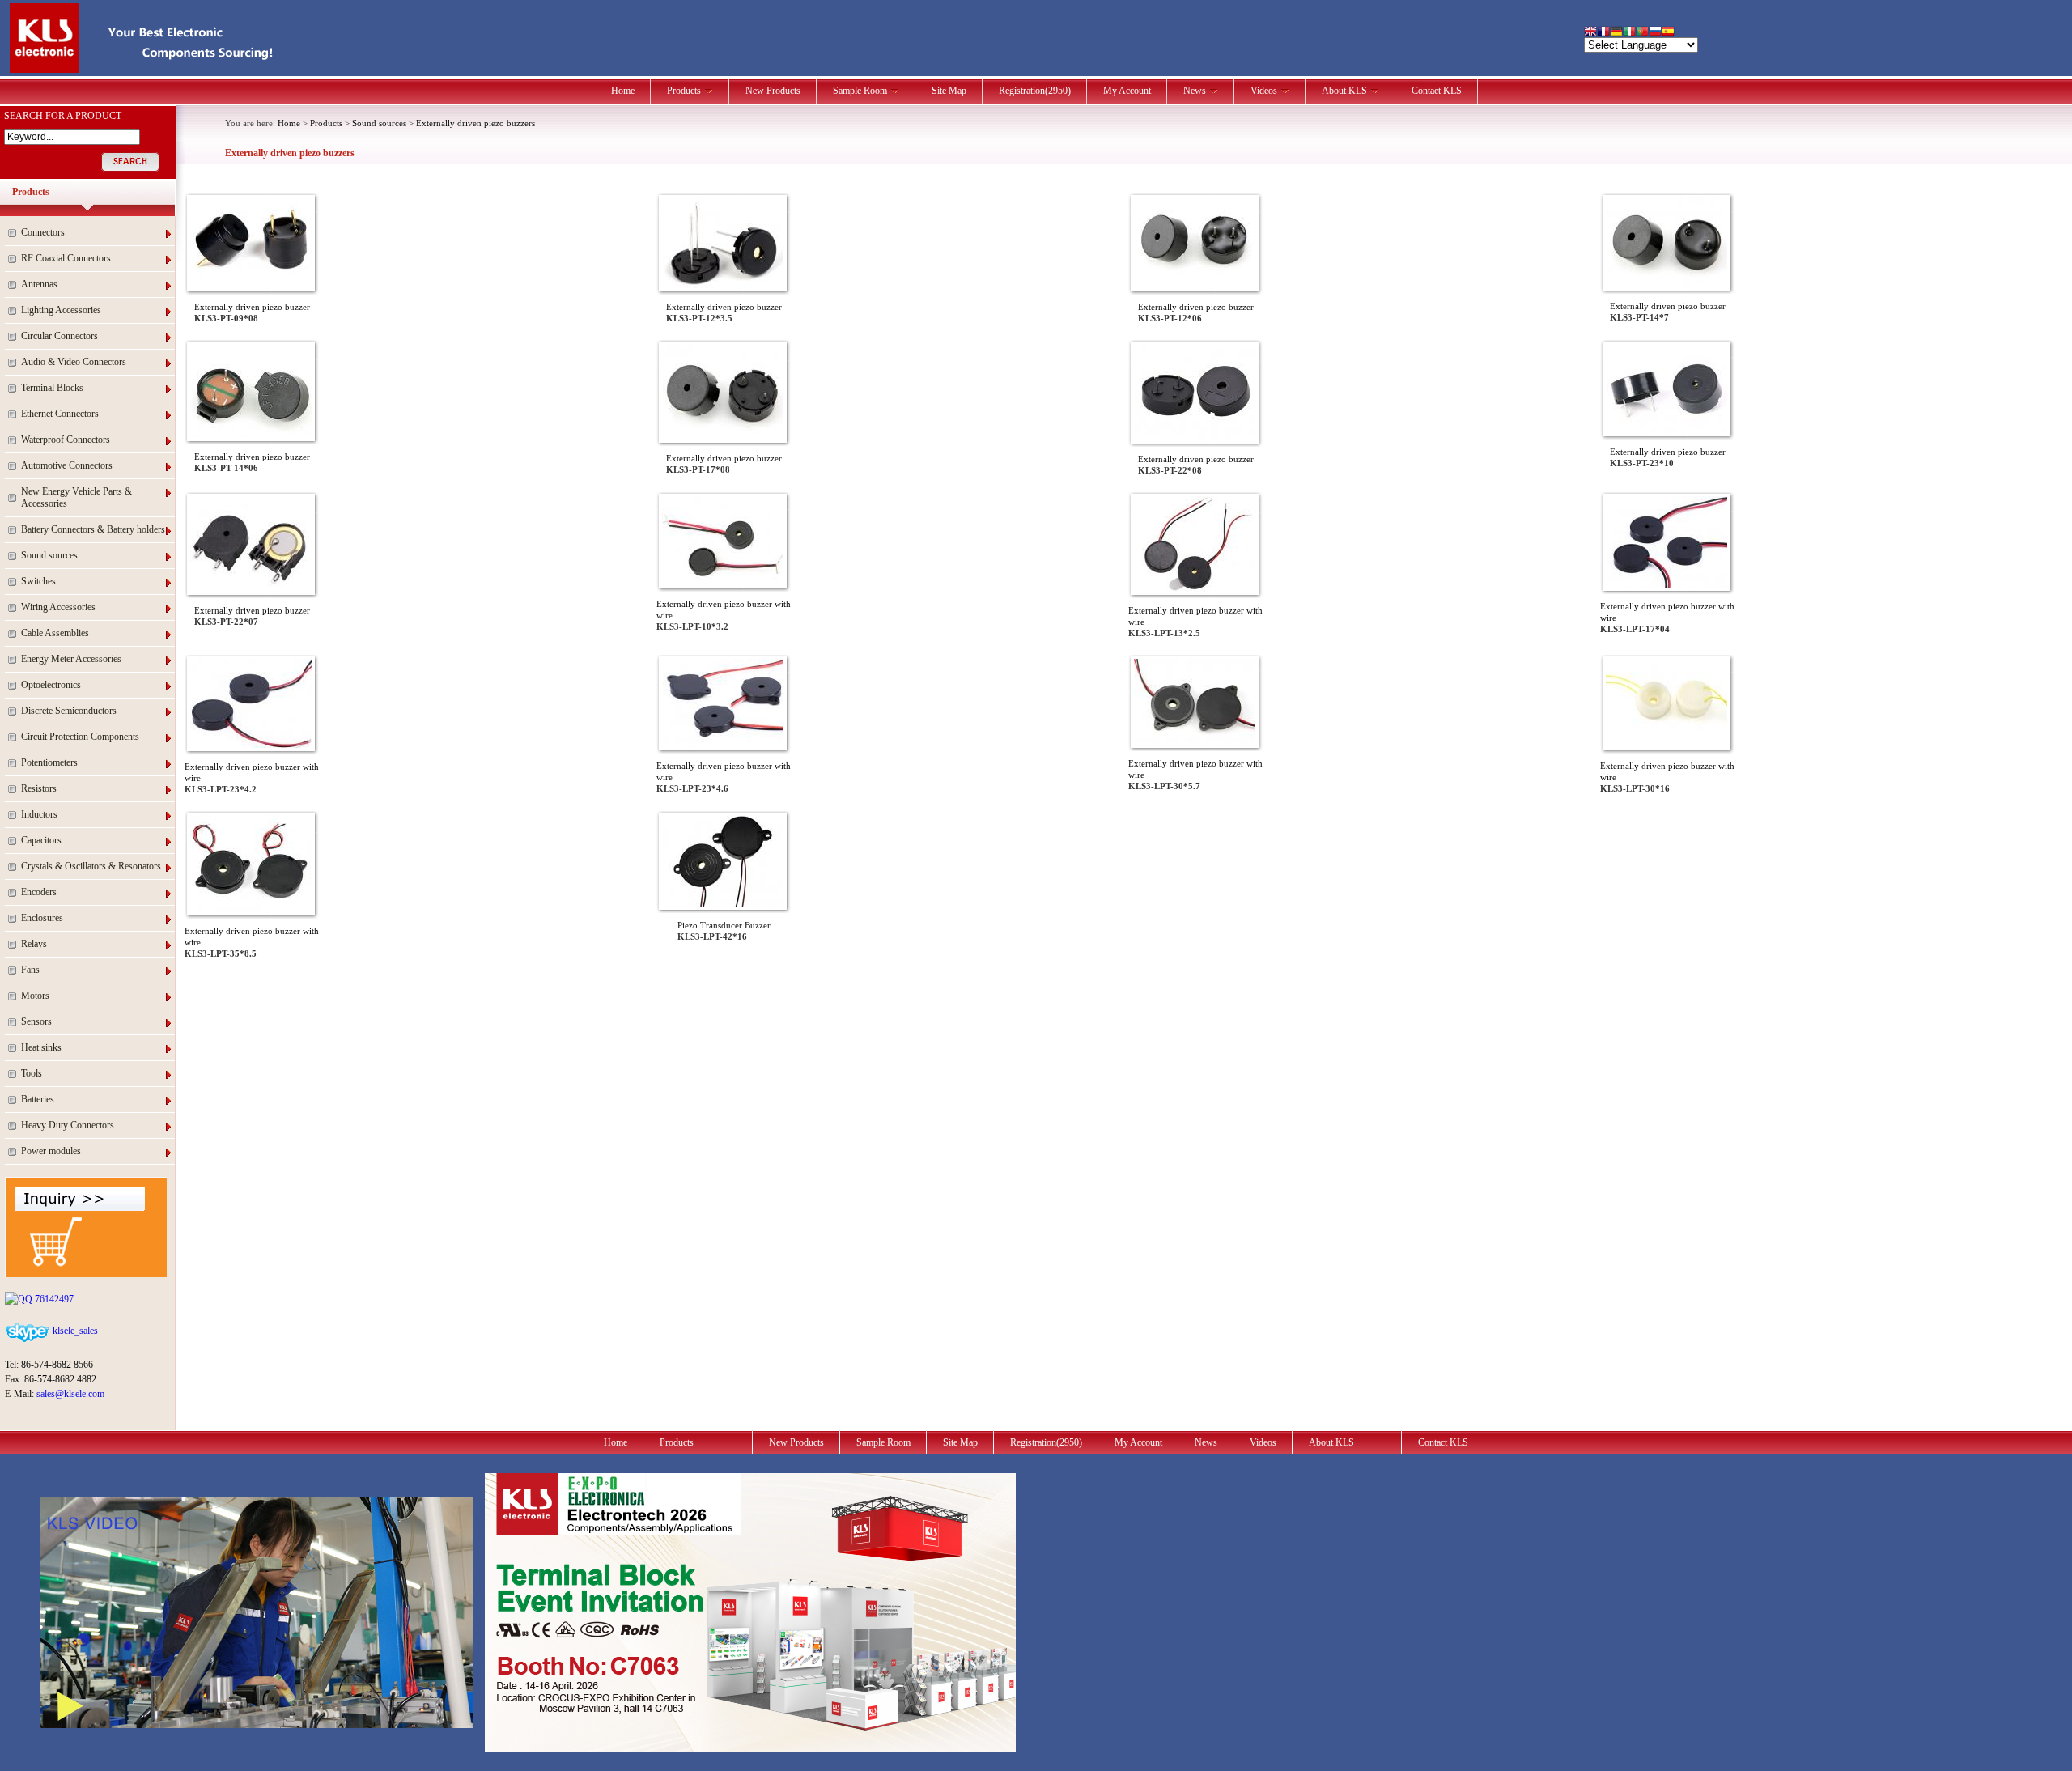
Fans (30, 970)
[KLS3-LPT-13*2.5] (1195, 588)
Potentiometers (49, 762)
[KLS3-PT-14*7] (1667, 284)
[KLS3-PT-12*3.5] (723, 285)
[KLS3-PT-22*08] (1195, 437)
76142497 (53, 1299)
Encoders (39, 892)
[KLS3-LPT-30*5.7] (1195, 741)
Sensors (36, 1021)
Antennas (39, 284)
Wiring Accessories (58, 607)
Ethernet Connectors (60, 414)
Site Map (949, 91)
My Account (1127, 91)
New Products (773, 91)
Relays (34, 944)
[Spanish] (1668, 33)
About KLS (1344, 91)
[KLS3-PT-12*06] (1195, 285)
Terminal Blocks (52, 388)
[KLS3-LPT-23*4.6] (723, 744)
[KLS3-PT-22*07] (251, 588)
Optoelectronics (51, 685)
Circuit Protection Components (80, 737)
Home (623, 91)
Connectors (43, 232)
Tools (32, 1073)
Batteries (38, 1099)
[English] (1590, 33)
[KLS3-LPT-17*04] (1667, 584)
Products (684, 91)
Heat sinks (41, 1047)
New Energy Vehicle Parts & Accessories (76, 497)
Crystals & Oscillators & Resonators (91, 866)
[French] (1603, 33)
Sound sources (49, 555)
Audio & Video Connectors (74, 362)
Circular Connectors (59, 336)
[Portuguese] (1642, 33)
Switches (38, 581)
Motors (35, 996)
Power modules (51, 1151)
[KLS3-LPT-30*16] (1667, 744)
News (1195, 91)
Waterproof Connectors (66, 440)
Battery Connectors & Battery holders (93, 529)
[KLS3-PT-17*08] (723, 436)
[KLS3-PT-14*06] (251, 435)
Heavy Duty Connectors (68, 1125)
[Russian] (1655, 33)
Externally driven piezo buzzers (476, 123)
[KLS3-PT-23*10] (1667, 430)
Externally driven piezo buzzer (252, 307)
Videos (1264, 91)
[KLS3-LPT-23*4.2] (251, 745)
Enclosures (42, 918)
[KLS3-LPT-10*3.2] (723, 582)
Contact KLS (1437, 91)
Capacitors (41, 840)
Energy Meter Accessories (71, 659)
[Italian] (1629, 33)
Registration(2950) (1035, 91)
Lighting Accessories (61, 310)
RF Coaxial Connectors (66, 258)
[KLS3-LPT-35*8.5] (251, 909)
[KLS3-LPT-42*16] (723, 903)
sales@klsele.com (70, 1394)
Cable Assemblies (55, 633)
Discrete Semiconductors (69, 711)
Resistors (39, 788)
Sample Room (860, 91)
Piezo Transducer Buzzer (724, 925)
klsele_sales (74, 1331)
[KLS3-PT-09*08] (251, 285)
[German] (1616, 33)
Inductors (39, 814)
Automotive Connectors (67, 465)
